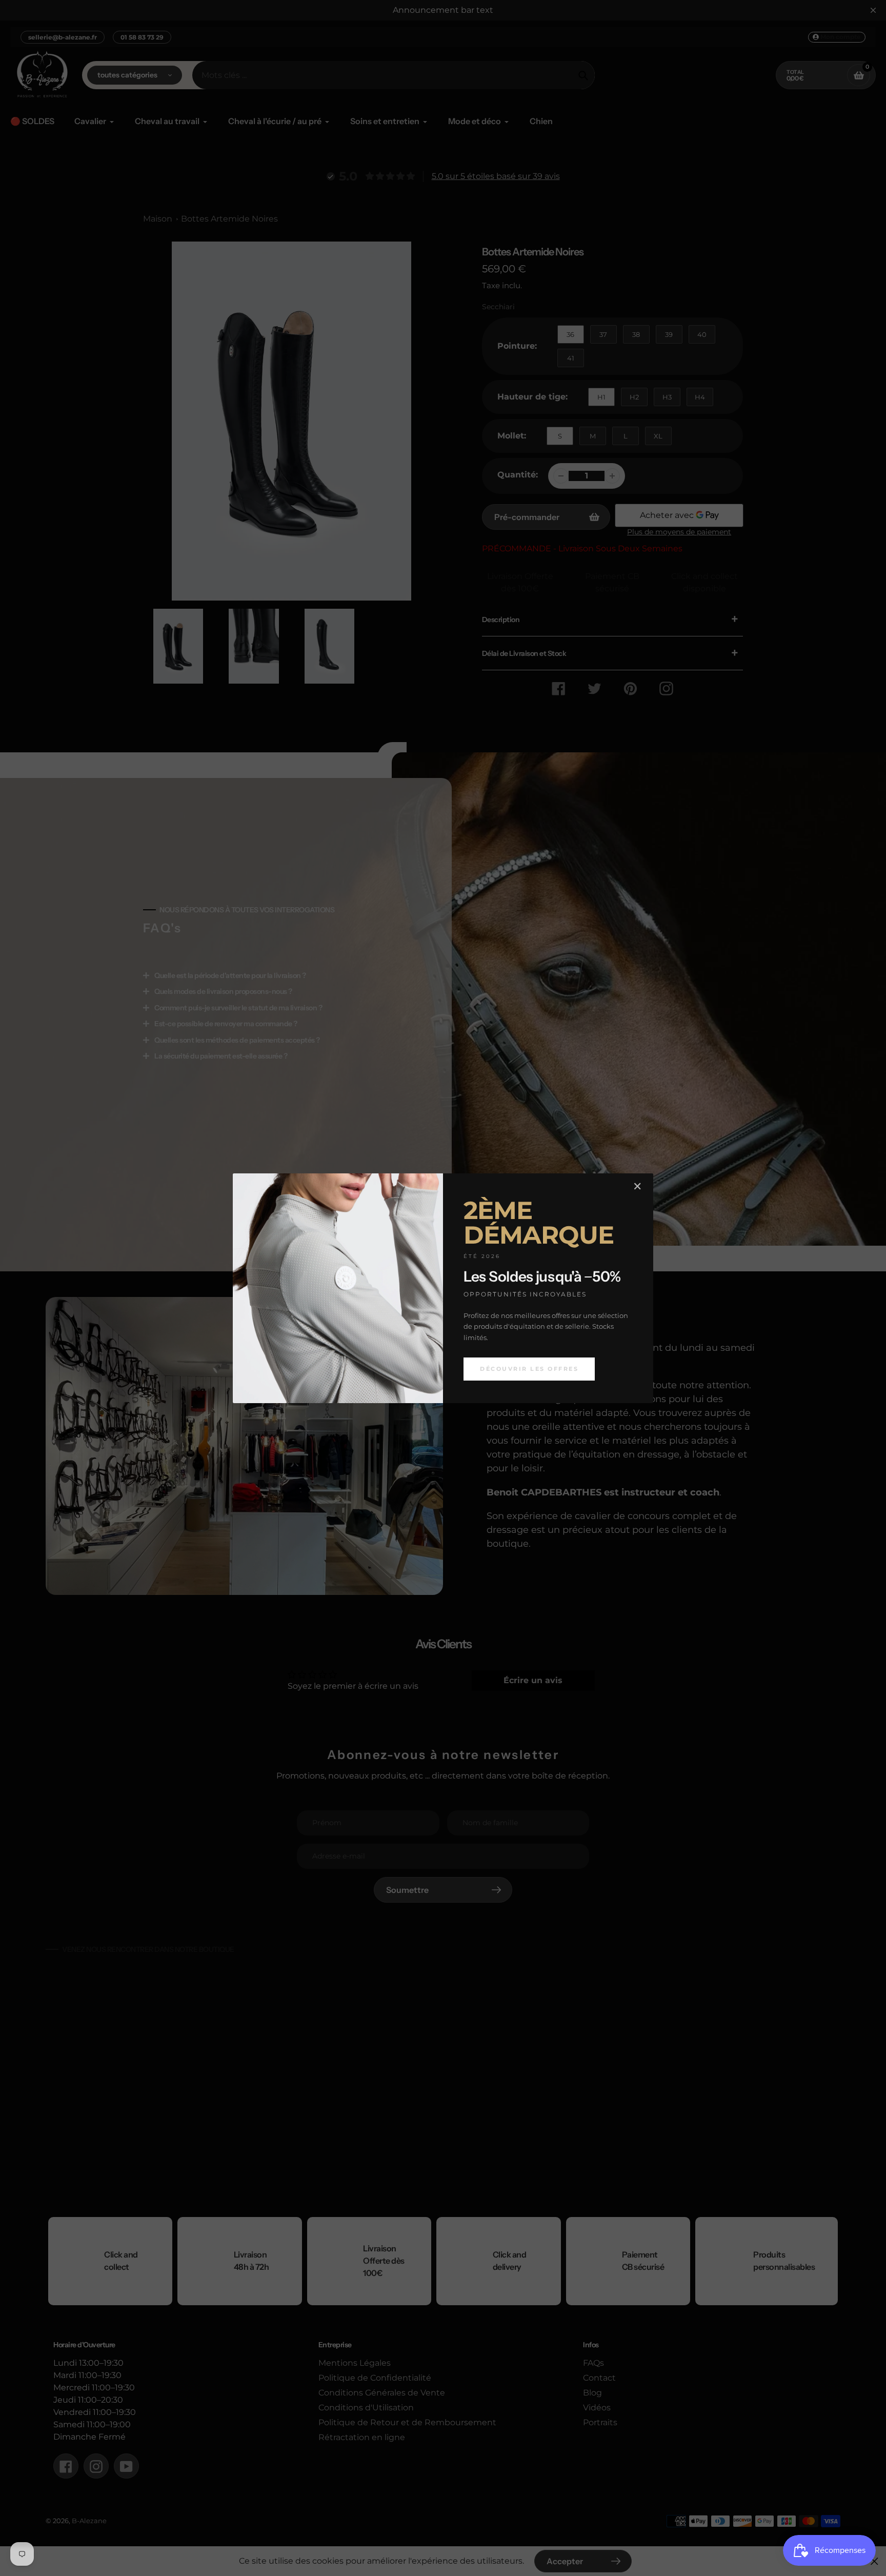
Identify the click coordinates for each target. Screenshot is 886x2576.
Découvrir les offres (529, 1369)
